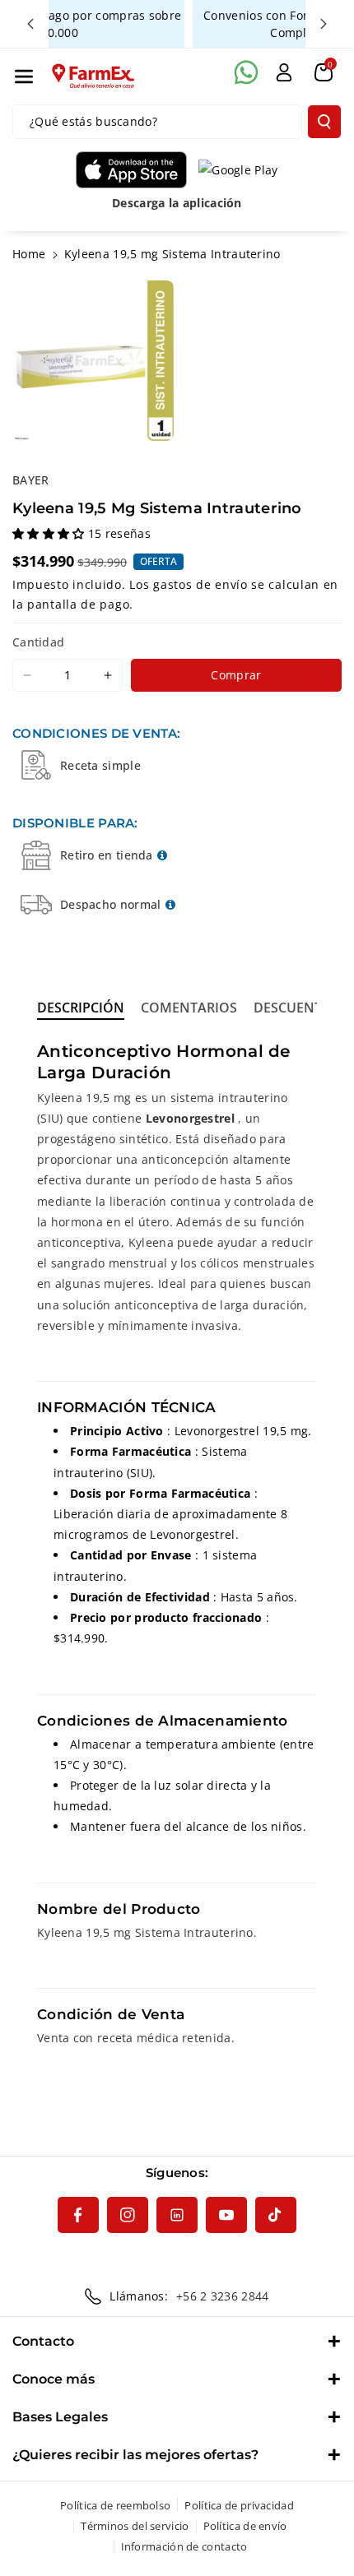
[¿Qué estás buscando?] (324, 122)
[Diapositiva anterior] (30, 24)
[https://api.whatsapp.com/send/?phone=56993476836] (246, 72)
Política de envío (245, 2526)
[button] (24, 76)
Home (29, 254)
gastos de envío (200, 584)
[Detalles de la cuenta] (284, 72)
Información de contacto (184, 2546)
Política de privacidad (239, 2505)
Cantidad (38, 642)
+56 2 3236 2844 (223, 2296)
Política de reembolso (115, 2505)
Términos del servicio (135, 2526)
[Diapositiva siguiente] (324, 24)
